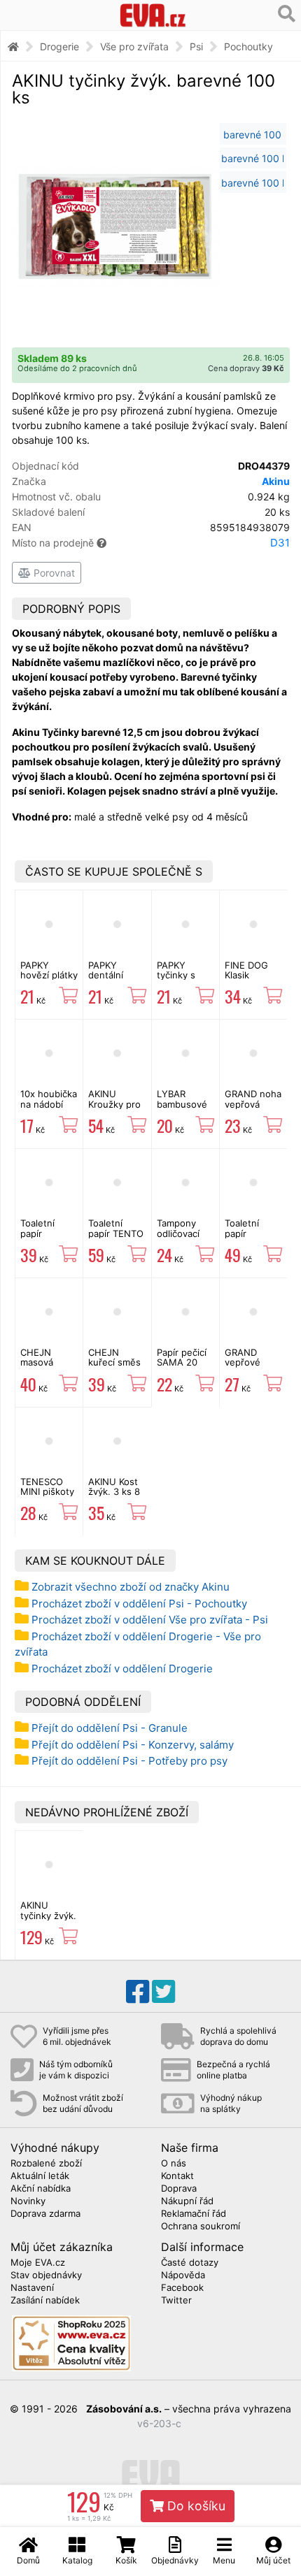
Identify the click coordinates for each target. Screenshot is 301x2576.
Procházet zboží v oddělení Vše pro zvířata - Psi (150, 1620)
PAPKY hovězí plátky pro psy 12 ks (49, 980)
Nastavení (32, 2288)
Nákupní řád (187, 2201)
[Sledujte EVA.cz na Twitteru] (163, 1992)
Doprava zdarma (45, 2214)
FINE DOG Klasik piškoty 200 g (250, 980)
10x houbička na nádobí (49, 1099)
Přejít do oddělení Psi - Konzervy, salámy (133, 1745)
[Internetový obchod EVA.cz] (153, 15)
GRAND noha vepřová (253, 1099)
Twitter (176, 2301)
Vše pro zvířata (134, 46)
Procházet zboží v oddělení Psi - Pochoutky (139, 1604)
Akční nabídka (41, 2189)
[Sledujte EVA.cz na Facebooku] (138, 1992)
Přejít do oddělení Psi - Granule (110, 1728)
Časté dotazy (190, 2263)
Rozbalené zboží (46, 2164)
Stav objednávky (46, 2275)
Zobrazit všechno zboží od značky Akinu (131, 1587)
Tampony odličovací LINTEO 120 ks (182, 1238)
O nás (174, 2164)
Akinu (276, 481)
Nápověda (183, 2275)
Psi (196, 46)
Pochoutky (248, 46)
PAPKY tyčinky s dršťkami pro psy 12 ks (184, 980)
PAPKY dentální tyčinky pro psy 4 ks (112, 980)
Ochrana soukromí (201, 2227)
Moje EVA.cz (38, 2263)
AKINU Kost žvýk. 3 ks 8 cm (114, 1492)
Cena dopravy (246, 368)
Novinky (28, 2201)
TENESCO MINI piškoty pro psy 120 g (47, 1497)
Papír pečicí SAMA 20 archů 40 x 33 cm (182, 1367)
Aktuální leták (40, 2176)
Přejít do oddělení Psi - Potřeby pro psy (129, 1761)
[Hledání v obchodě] (287, 14)
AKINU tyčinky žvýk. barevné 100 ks (48, 1920)
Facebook (182, 2288)
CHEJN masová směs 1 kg (42, 1362)
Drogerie (59, 46)
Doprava (179, 2189)
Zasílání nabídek (45, 2301)
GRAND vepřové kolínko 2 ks (251, 1362)
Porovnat (53, 573)
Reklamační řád (194, 2214)
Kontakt (177, 2176)
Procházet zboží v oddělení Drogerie (122, 1669)
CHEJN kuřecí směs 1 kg (114, 1362)
